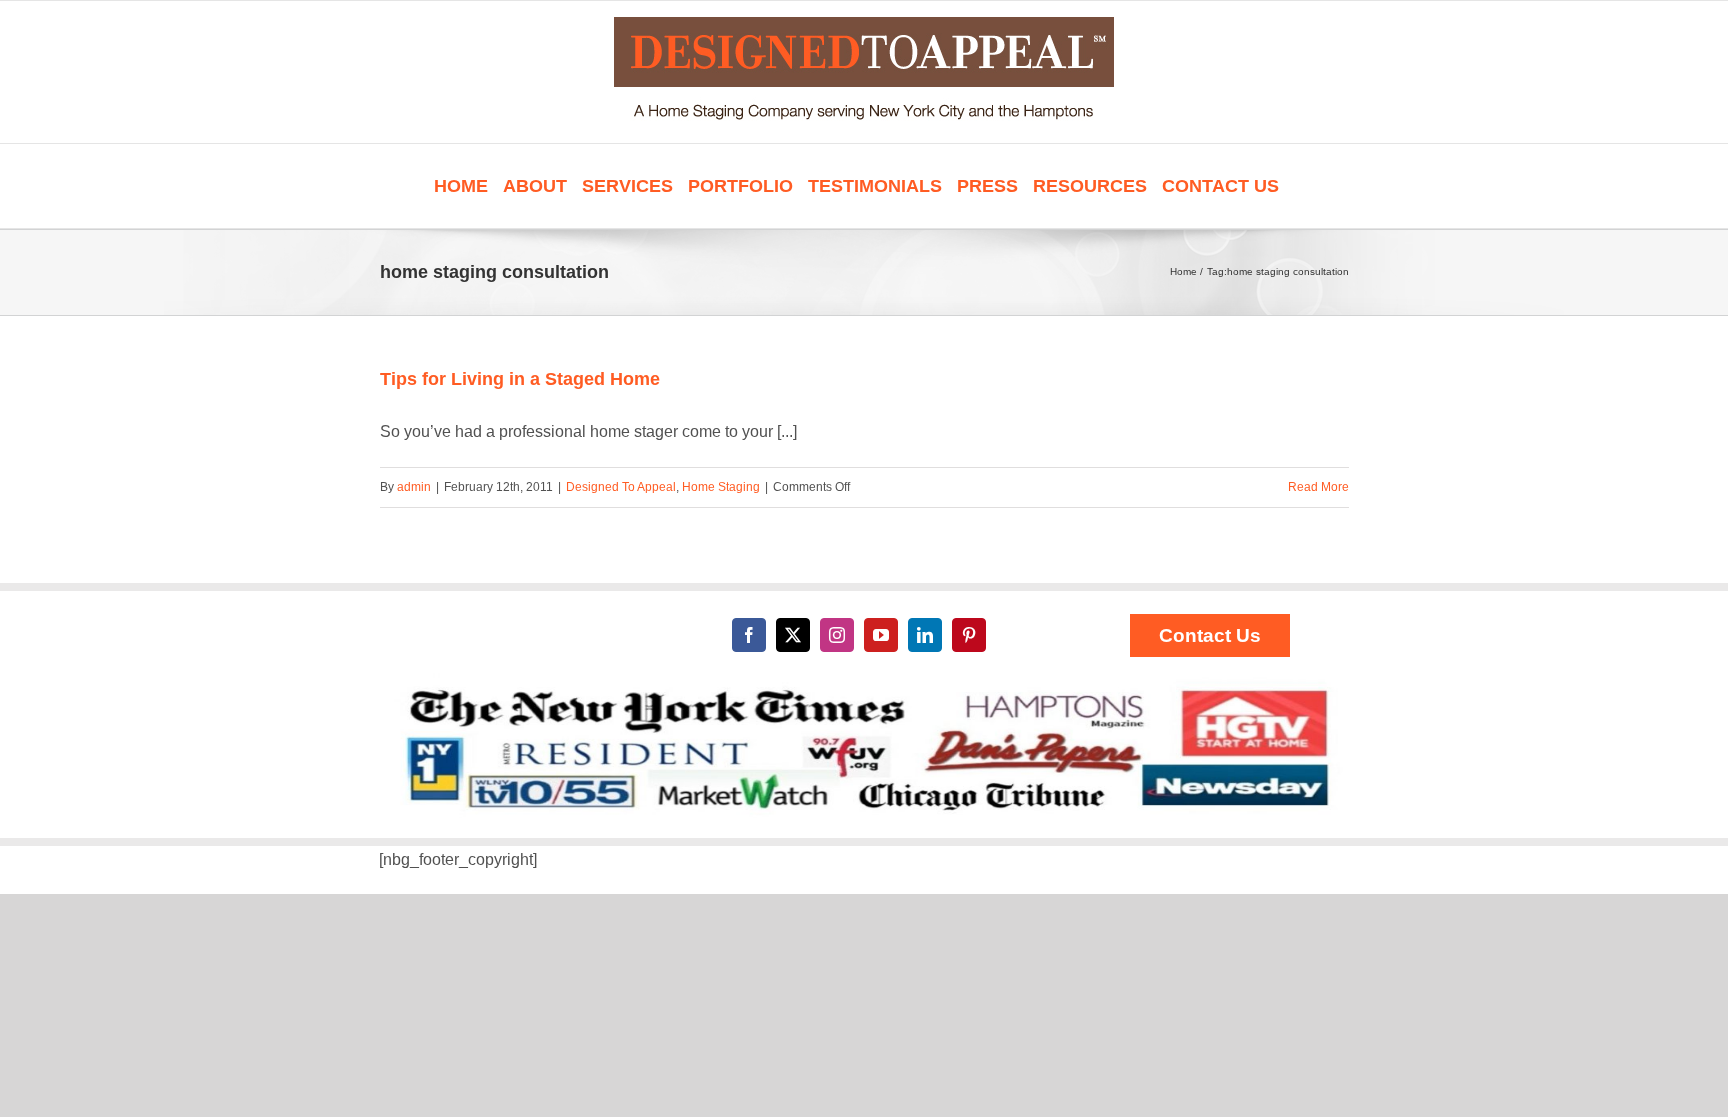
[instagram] (837, 635)
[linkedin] (925, 635)
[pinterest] (969, 635)
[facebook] (749, 635)
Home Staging (721, 487)
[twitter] (793, 635)
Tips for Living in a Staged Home (520, 379)
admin (414, 487)
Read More (1318, 487)
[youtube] (881, 635)
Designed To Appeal (621, 487)
